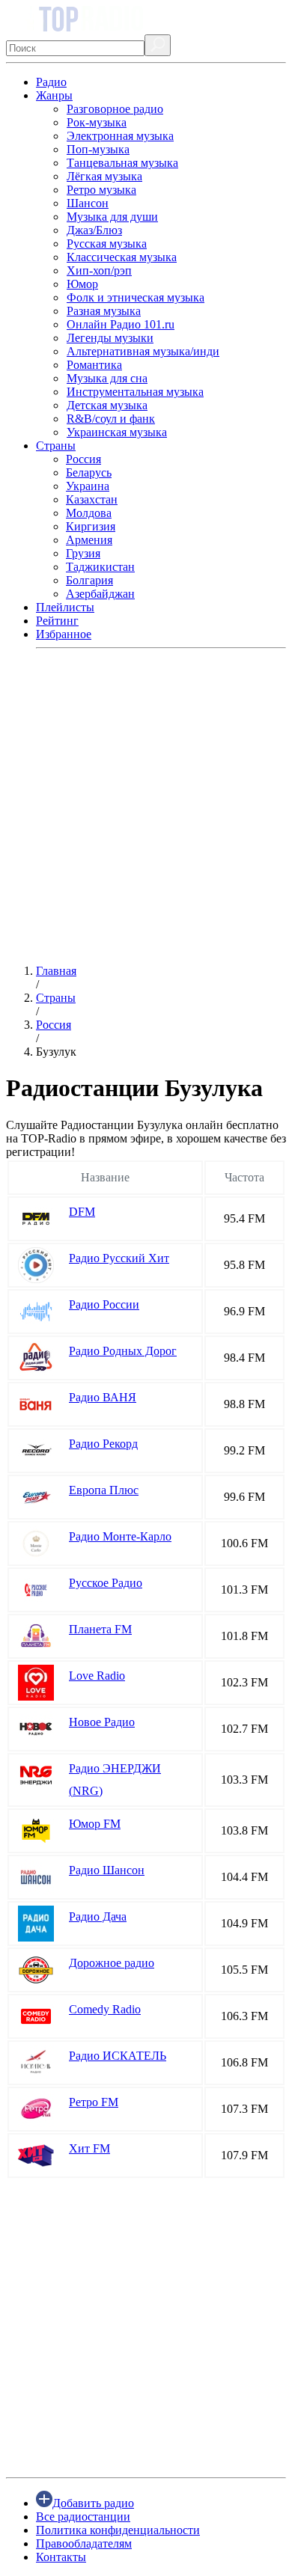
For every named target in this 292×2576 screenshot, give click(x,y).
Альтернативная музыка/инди (143, 351)
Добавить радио (93, 2503)
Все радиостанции (83, 2517)
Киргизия (91, 526)
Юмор (82, 284)
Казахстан (92, 499)
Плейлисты (65, 607)
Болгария (89, 580)
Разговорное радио (115, 109)
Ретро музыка (101, 190)
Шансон (88, 203)
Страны (56, 446)
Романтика (94, 365)
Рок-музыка (97, 122)
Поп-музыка (98, 149)
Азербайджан (100, 594)
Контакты (61, 2557)
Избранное (64, 634)
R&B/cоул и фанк (111, 419)
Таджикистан (100, 567)
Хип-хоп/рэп (99, 270)
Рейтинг (57, 621)
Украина (88, 486)
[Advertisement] (146, 807)
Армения (89, 540)
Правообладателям (84, 2543)
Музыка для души (112, 217)
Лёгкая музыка (104, 176)
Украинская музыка (117, 432)
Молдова (89, 513)
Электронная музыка (120, 136)
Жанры (54, 95)
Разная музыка (104, 311)
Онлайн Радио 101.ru (121, 324)
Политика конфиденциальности (118, 2530)
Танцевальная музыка (122, 163)
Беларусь (89, 472)
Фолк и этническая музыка (136, 297)
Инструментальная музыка (135, 392)
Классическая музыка (122, 257)
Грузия (83, 553)
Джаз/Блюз (94, 230)
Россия (83, 459)
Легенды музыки (110, 338)
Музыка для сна (107, 378)
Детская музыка (107, 405)
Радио (51, 82)
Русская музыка (107, 244)
